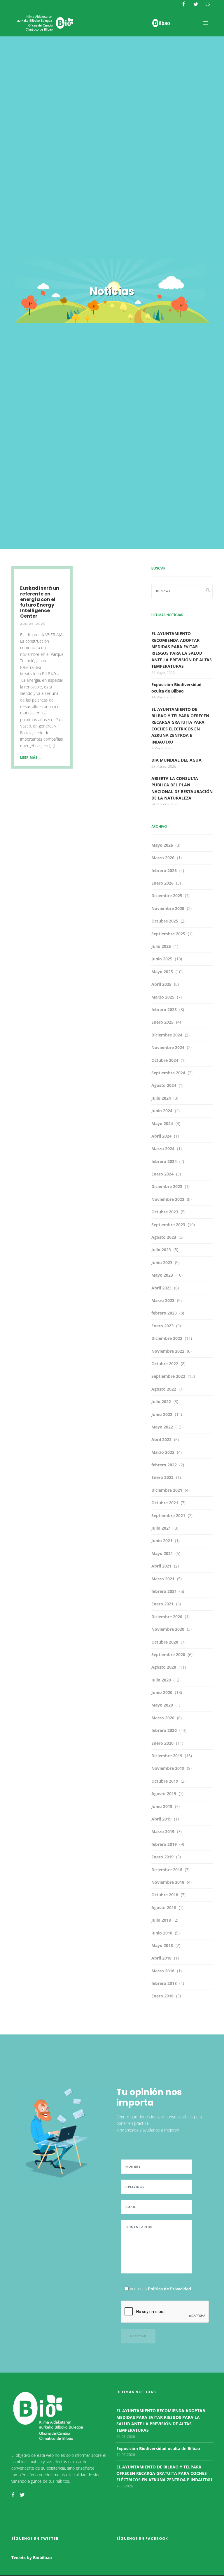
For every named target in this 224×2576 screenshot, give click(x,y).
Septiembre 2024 (168, 1073)
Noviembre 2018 (168, 1882)
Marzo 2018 (163, 1971)
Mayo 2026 (162, 845)
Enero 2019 (162, 1857)
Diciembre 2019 (167, 1756)
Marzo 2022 (163, 1452)
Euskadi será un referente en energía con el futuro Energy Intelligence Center (40, 602)
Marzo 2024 (163, 1149)
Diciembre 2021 (167, 1490)
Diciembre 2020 (167, 1617)
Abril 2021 (161, 1566)
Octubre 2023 (165, 1212)
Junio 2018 (162, 1933)
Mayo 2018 (162, 1945)
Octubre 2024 (165, 1060)
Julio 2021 (161, 1528)
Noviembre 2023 (168, 1199)
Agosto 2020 (164, 1667)
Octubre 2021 (165, 1503)
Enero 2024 (162, 1174)
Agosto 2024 (164, 1085)
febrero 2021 (164, 1591)
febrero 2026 (164, 870)
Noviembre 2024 (168, 1047)
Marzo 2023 (163, 1300)
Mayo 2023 (162, 1275)
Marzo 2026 (163, 858)
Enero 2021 (162, 1604)
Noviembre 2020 (168, 1629)
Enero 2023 (162, 1326)
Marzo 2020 (163, 1718)
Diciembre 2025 (167, 896)
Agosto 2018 (164, 1908)
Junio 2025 (162, 959)
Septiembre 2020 (168, 1655)
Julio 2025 (161, 946)
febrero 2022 (164, 1465)
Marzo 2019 (163, 1831)
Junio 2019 (162, 1806)
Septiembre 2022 (168, 1376)
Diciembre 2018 (167, 1870)
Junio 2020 (162, 1692)
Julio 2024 (161, 1098)
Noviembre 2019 (168, 1768)
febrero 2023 (164, 1313)
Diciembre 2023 (167, 1186)
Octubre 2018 (165, 1895)
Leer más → (31, 757)
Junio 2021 (162, 1541)
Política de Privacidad (169, 2289)
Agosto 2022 (164, 1389)
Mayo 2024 (162, 1123)
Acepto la (160, 2289)
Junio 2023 (162, 1262)
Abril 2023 (161, 1288)
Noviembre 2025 (168, 908)
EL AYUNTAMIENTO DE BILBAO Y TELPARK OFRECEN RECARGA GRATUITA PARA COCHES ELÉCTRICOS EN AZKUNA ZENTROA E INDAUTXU (164, 2473)
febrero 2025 (164, 1010)
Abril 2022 (161, 1439)
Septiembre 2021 (168, 1515)
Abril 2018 (161, 1958)
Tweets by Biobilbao (32, 2557)
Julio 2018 (161, 1920)
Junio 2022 (162, 1414)
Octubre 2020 (165, 1642)
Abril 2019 (161, 1819)
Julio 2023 (161, 1250)
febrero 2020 (164, 1730)
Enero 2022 (162, 1477)
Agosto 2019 (164, 1794)
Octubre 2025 (165, 921)
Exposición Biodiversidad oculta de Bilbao (158, 2448)
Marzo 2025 (163, 997)
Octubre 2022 (165, 1364)
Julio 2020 (161, 1680)
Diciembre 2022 (167, 1338)
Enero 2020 (162, 1743)
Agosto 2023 (164, 1237)
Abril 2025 (161, 984)
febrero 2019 (164, 1844)
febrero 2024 (164, 1161)
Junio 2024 (162, 1111)
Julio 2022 (161, 1402)
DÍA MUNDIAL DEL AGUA (176, 760)
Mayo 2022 (162, 1427)
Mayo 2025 (162, 972)
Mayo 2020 (162, 1705)
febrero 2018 (164, 1983)
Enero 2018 (162, 1996)
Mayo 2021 (162, 1553)
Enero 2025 (162, 1022)
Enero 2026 (162, 883)
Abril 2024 (161, 1136)
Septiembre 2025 (168, 934)
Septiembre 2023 (168, 1225)
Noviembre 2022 (168, 1351)
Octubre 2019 (165, 1781)
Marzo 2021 (163, 1579)
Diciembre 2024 (167, 1035)
